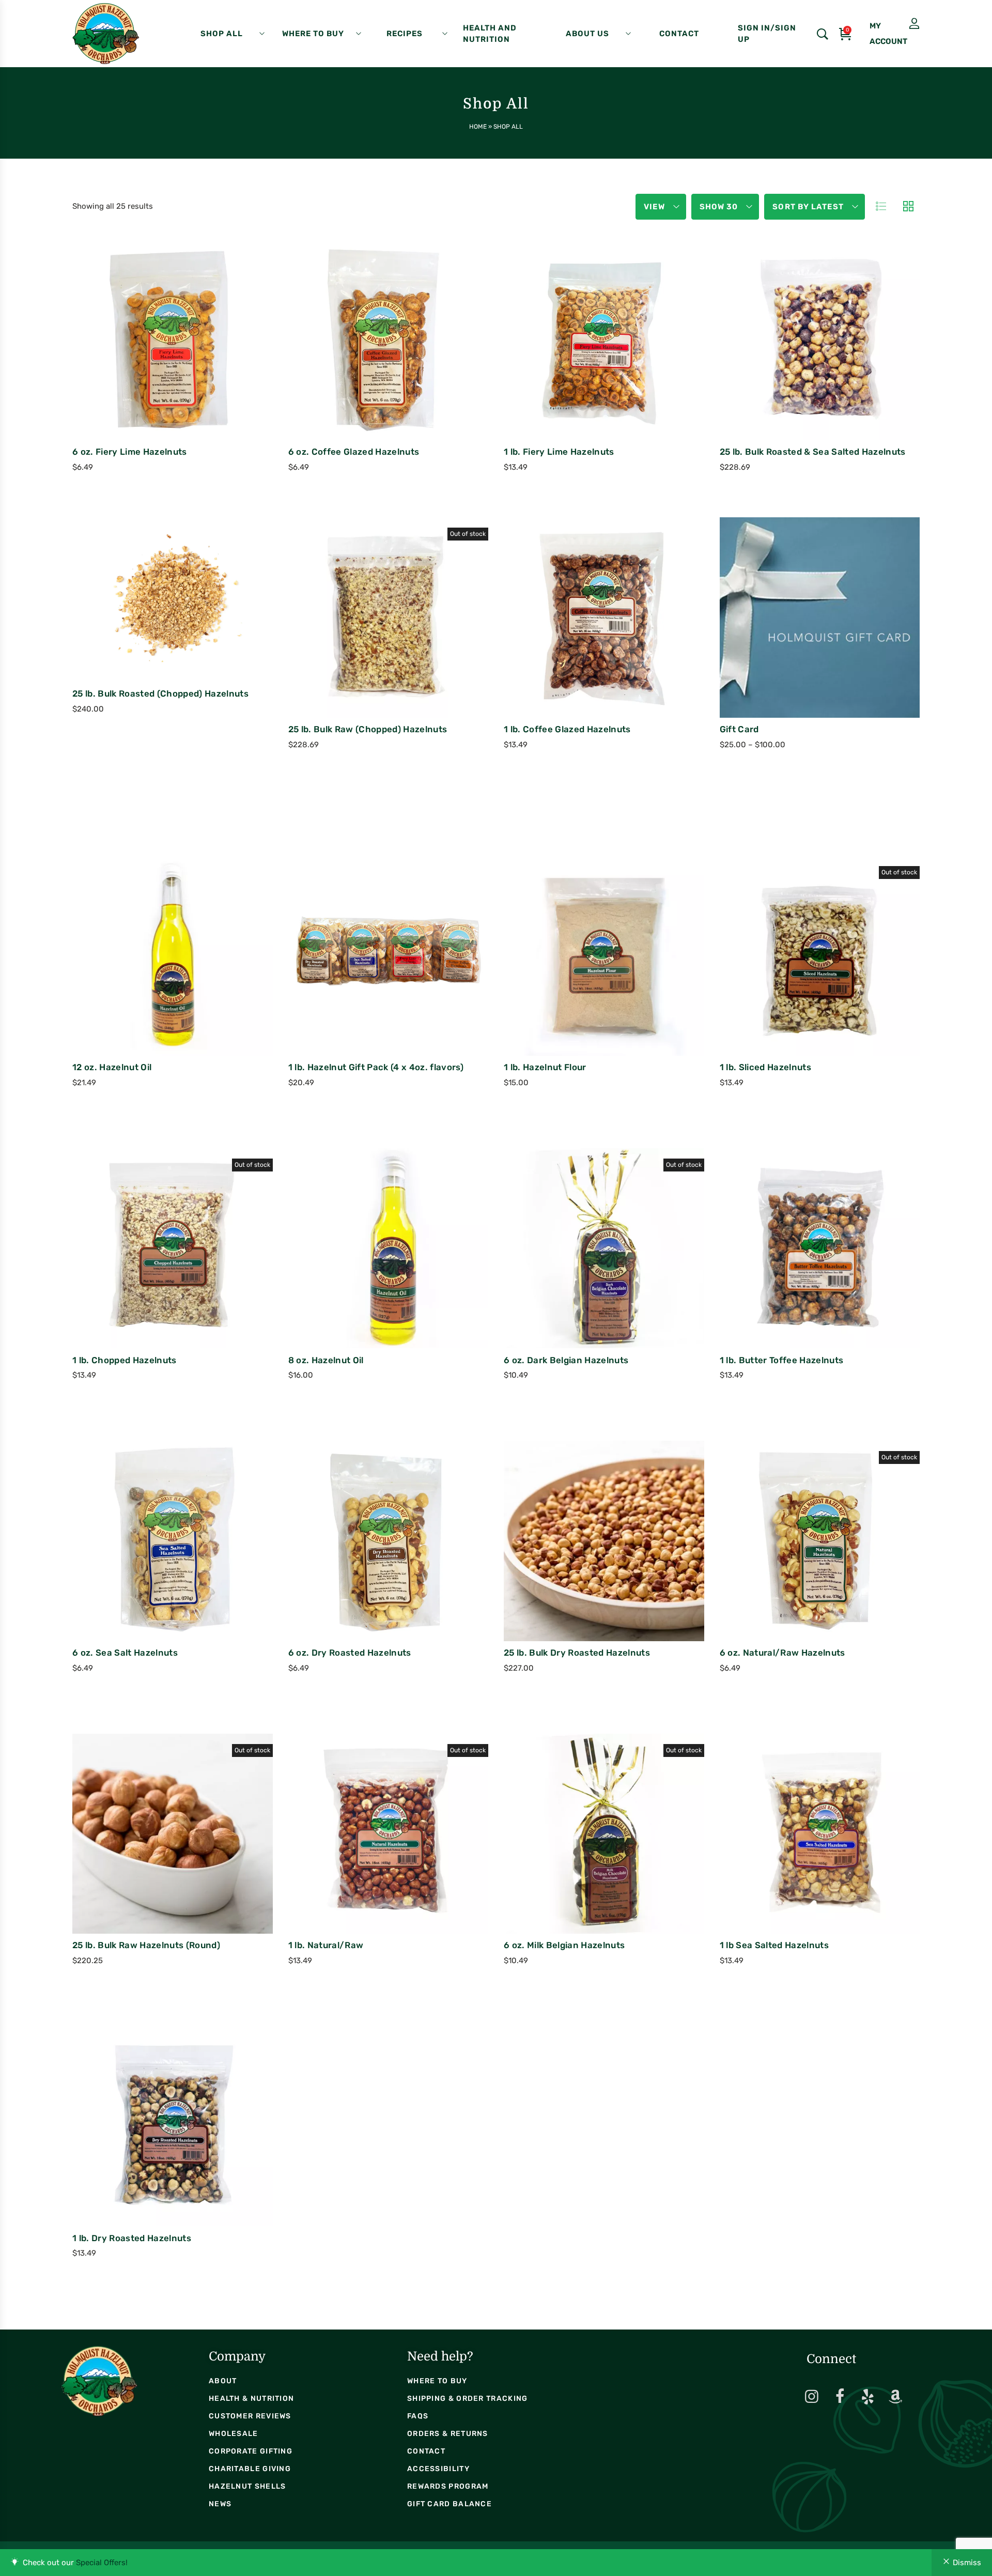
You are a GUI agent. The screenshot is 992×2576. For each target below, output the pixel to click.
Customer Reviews (250, 2416)
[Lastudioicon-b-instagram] (812, 2397)
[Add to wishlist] (205, 364)
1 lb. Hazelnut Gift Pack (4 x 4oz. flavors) (376, 1067)
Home (478, 127)
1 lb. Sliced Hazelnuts (765, 1067)
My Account (891, 24)
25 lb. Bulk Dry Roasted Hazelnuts (577, 1653)
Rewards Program (448, 2486)
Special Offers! (102, 2563)
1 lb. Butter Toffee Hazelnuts (782, 1360)
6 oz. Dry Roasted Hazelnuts (350, 1653)
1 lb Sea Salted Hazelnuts (774, 1945)
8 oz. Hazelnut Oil (326, 1360)
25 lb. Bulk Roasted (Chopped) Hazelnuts (160, 693)
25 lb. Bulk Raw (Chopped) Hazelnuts (368, 729)
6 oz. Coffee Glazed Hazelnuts (354, 452)
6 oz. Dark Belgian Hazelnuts (566, 1360)
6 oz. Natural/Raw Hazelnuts (782, 1653)
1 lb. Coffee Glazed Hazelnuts (567, 729)
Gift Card (739, 729)
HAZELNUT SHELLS (247, 2486)
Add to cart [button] (129, 366)
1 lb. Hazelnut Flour (545, 1067)
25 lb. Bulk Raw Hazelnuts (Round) (146, 1945)
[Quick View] (177, 364)
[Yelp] (867, 2397)
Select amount (777, 645)
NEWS (220, 2504)
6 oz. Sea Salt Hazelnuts (125, 1653)
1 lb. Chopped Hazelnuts (125, 1360)
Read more (345, 645)
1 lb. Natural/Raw (326, 1945)
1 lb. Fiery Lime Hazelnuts (559, 452)
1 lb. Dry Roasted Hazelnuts (132, 2238)
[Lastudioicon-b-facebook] (840, 2397)
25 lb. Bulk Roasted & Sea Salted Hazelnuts (813, 452)
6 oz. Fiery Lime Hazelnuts (130, 452)
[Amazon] (895, 2397)
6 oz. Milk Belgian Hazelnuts (564, 1945)
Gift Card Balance (450, 2504)
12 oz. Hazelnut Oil (112, 1067)
